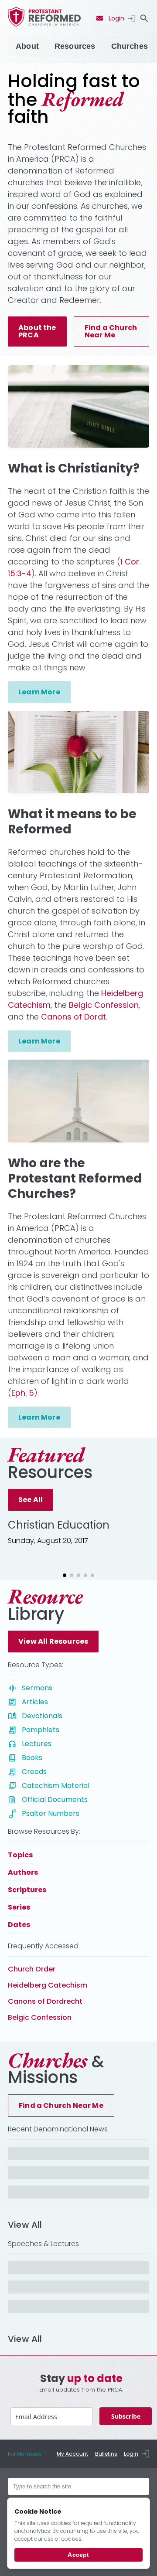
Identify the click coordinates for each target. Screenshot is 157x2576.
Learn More (39, 692)
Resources (75, 46)
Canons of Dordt (73, 1017)
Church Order (32, 1969)
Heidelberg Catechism (48, 1985)
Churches (130, 46)
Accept (78, 2555)
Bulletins (106, 2454)
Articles (35, 1702)
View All (25, 2225)
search (144, 18)
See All (31, 1500)
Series (19, 1907)
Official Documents (55, 1799)
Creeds (34, 1772)
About (27, 46)
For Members (25, 2454)
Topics (20, 1855)
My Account (72, 2454)
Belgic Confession (104, 1005)
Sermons (37, 1688)
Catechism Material (56, 1786)
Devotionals (42, 1716)
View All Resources (53, 1641)
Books (32, 1758)
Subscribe (126, 2416)
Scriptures (27, 1890)
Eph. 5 (23, 1393)
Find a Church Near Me (111, 331)
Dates (19, 1925)
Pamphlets (41, 1730)
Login (116, 18)
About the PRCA (37, 331)
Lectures (37, 1744)
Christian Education (59, 1525)
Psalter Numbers (51, 1813)
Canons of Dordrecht (45, 2001)
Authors (23, 1872)
